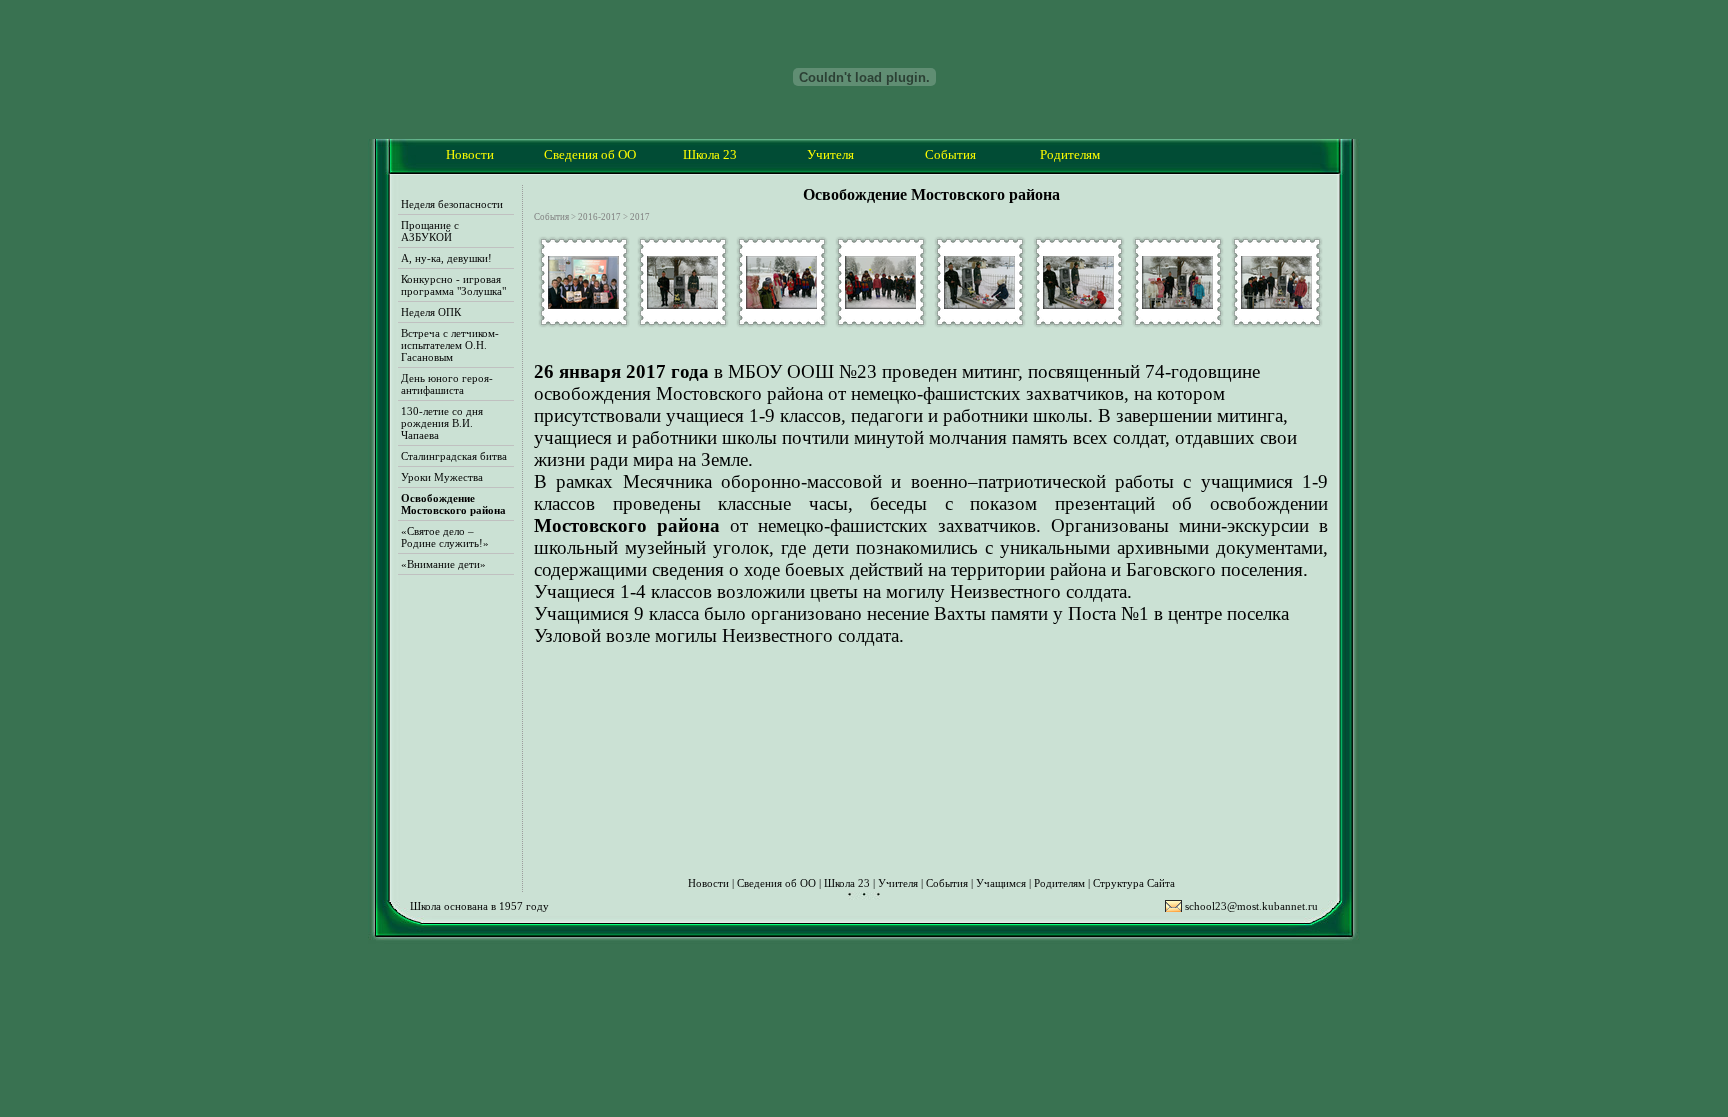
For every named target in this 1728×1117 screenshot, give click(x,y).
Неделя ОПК (431, 312)
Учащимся (1001, 883)
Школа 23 (847, 883)
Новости (470, 154)
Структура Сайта (1134, 883)
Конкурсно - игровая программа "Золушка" (453, 285)
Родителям (1059, 883)
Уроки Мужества (442, 477)
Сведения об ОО (776, 883)
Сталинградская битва (454, 456)
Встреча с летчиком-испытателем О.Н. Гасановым (450, 345)
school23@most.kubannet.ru (1251, 906)
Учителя (898, 883)
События (947, 883)
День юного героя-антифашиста (447, 384)
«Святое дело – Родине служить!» (445, 537)
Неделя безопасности (452, 204)
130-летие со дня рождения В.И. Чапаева (442, 423)
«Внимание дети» (443, 564)
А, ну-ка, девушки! (446, 258)
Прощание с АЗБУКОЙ (430, 231)
